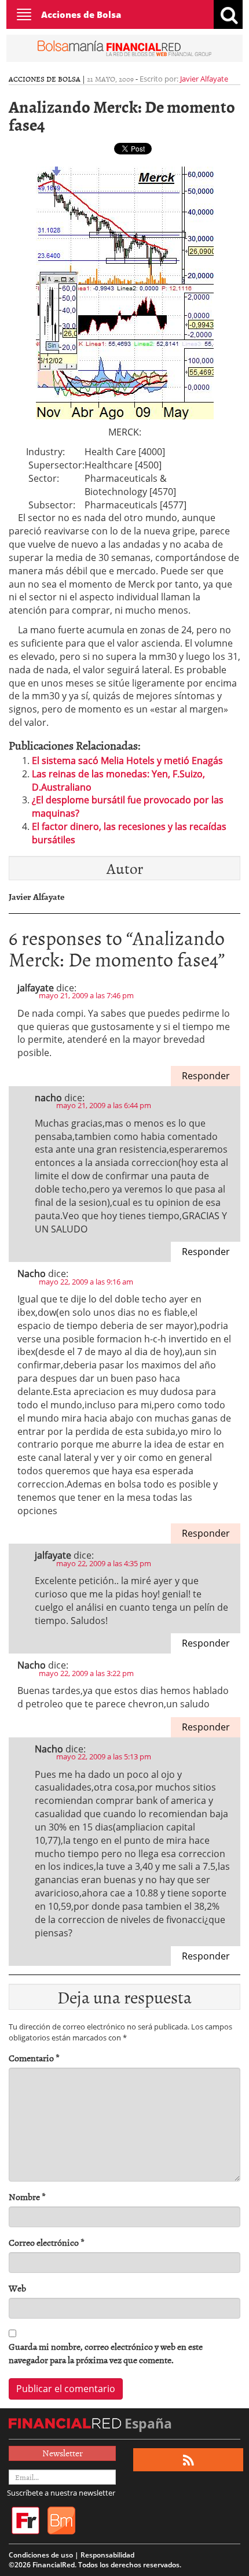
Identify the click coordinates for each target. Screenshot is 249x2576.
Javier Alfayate (204, 79)
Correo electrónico (47, 2243)
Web (17, 2288)
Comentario (34, 2058)
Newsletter (63, 2453)
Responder (206, 1076)
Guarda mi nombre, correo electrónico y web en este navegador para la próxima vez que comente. (106, 2353)
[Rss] (188, 2460)
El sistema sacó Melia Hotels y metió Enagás (127, 761)
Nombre (27, 2197)
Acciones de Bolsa (81, 14)
